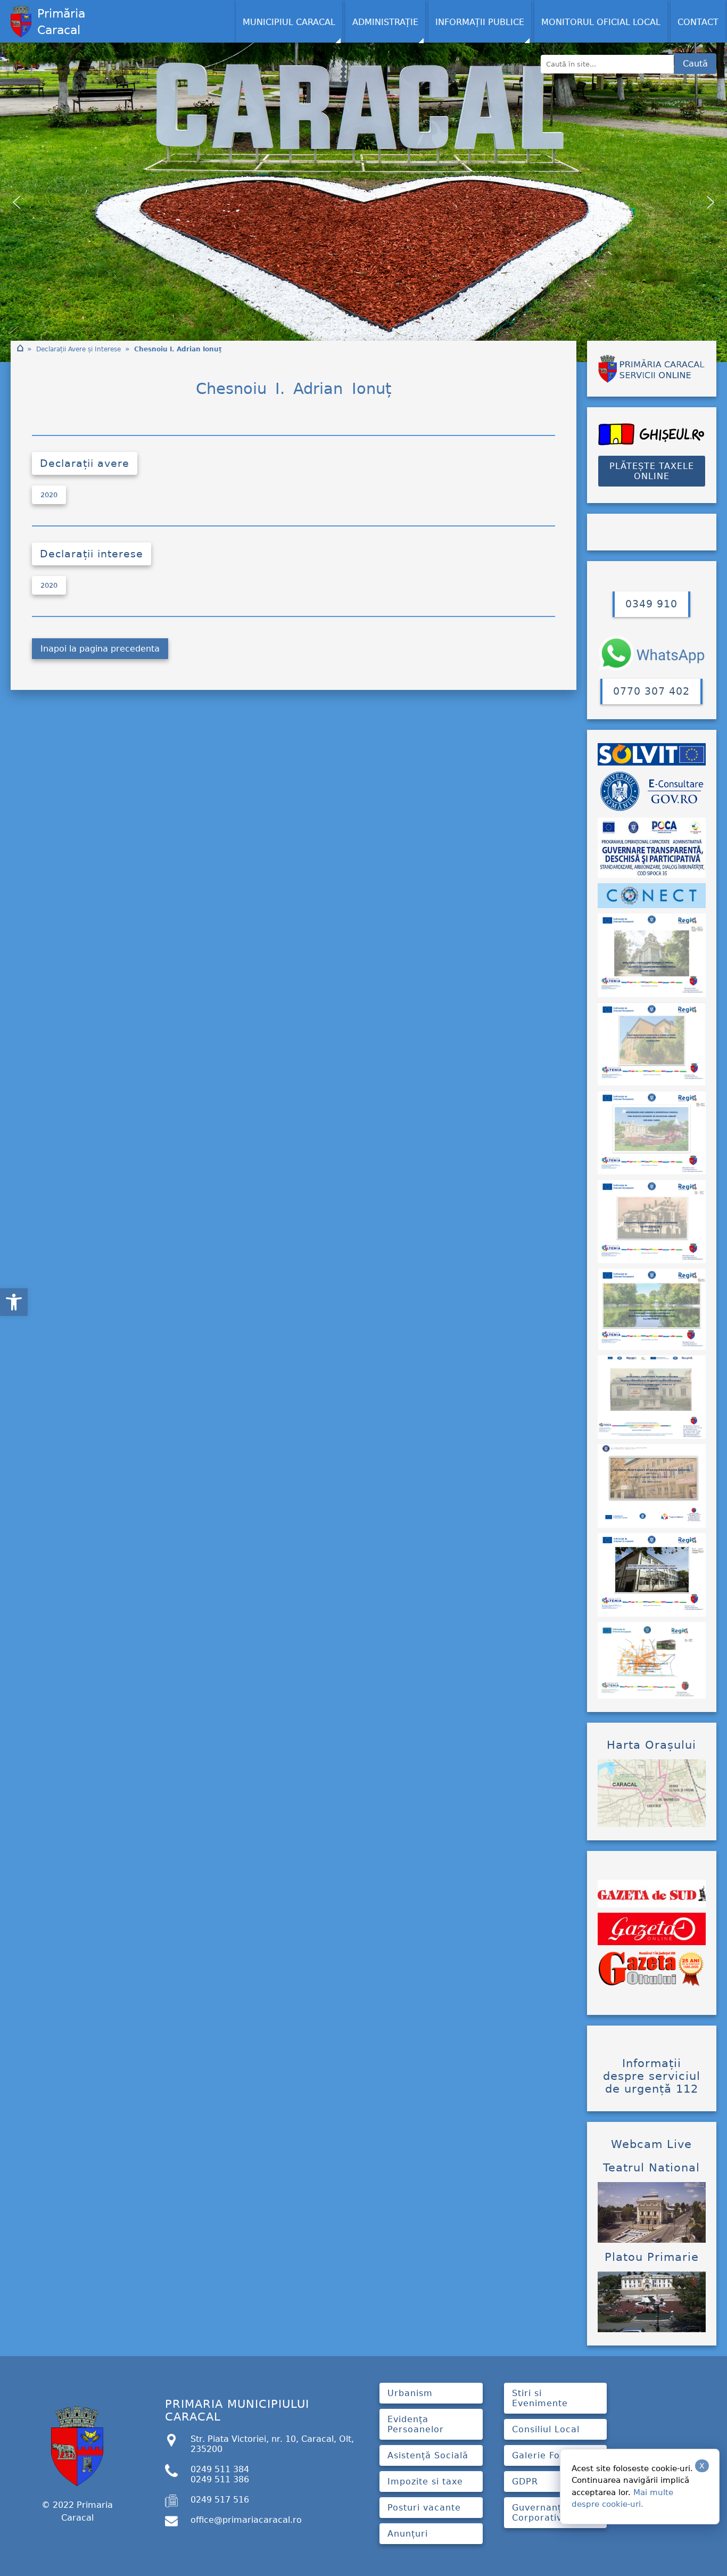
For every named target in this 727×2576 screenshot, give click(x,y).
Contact (698, 22)
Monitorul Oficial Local (601, 22)
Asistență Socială (428, 2455)
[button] (14, 1302)
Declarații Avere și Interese (79, 349)
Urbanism (410, 2393)
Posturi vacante (424, 2508)
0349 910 (651, 604)
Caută (695, 64)
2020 (49, 495)
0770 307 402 (651, 691)
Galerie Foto (541, 2455)
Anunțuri (408, 2534)
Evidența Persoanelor (416, 2424)
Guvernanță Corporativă (540, 2513)
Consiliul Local (546, 2429)
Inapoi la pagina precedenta (100, 649)
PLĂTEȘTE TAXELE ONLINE (652, 471)
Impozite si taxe (425, 2482)
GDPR (525, 2482)
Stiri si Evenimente (540, 2398)
